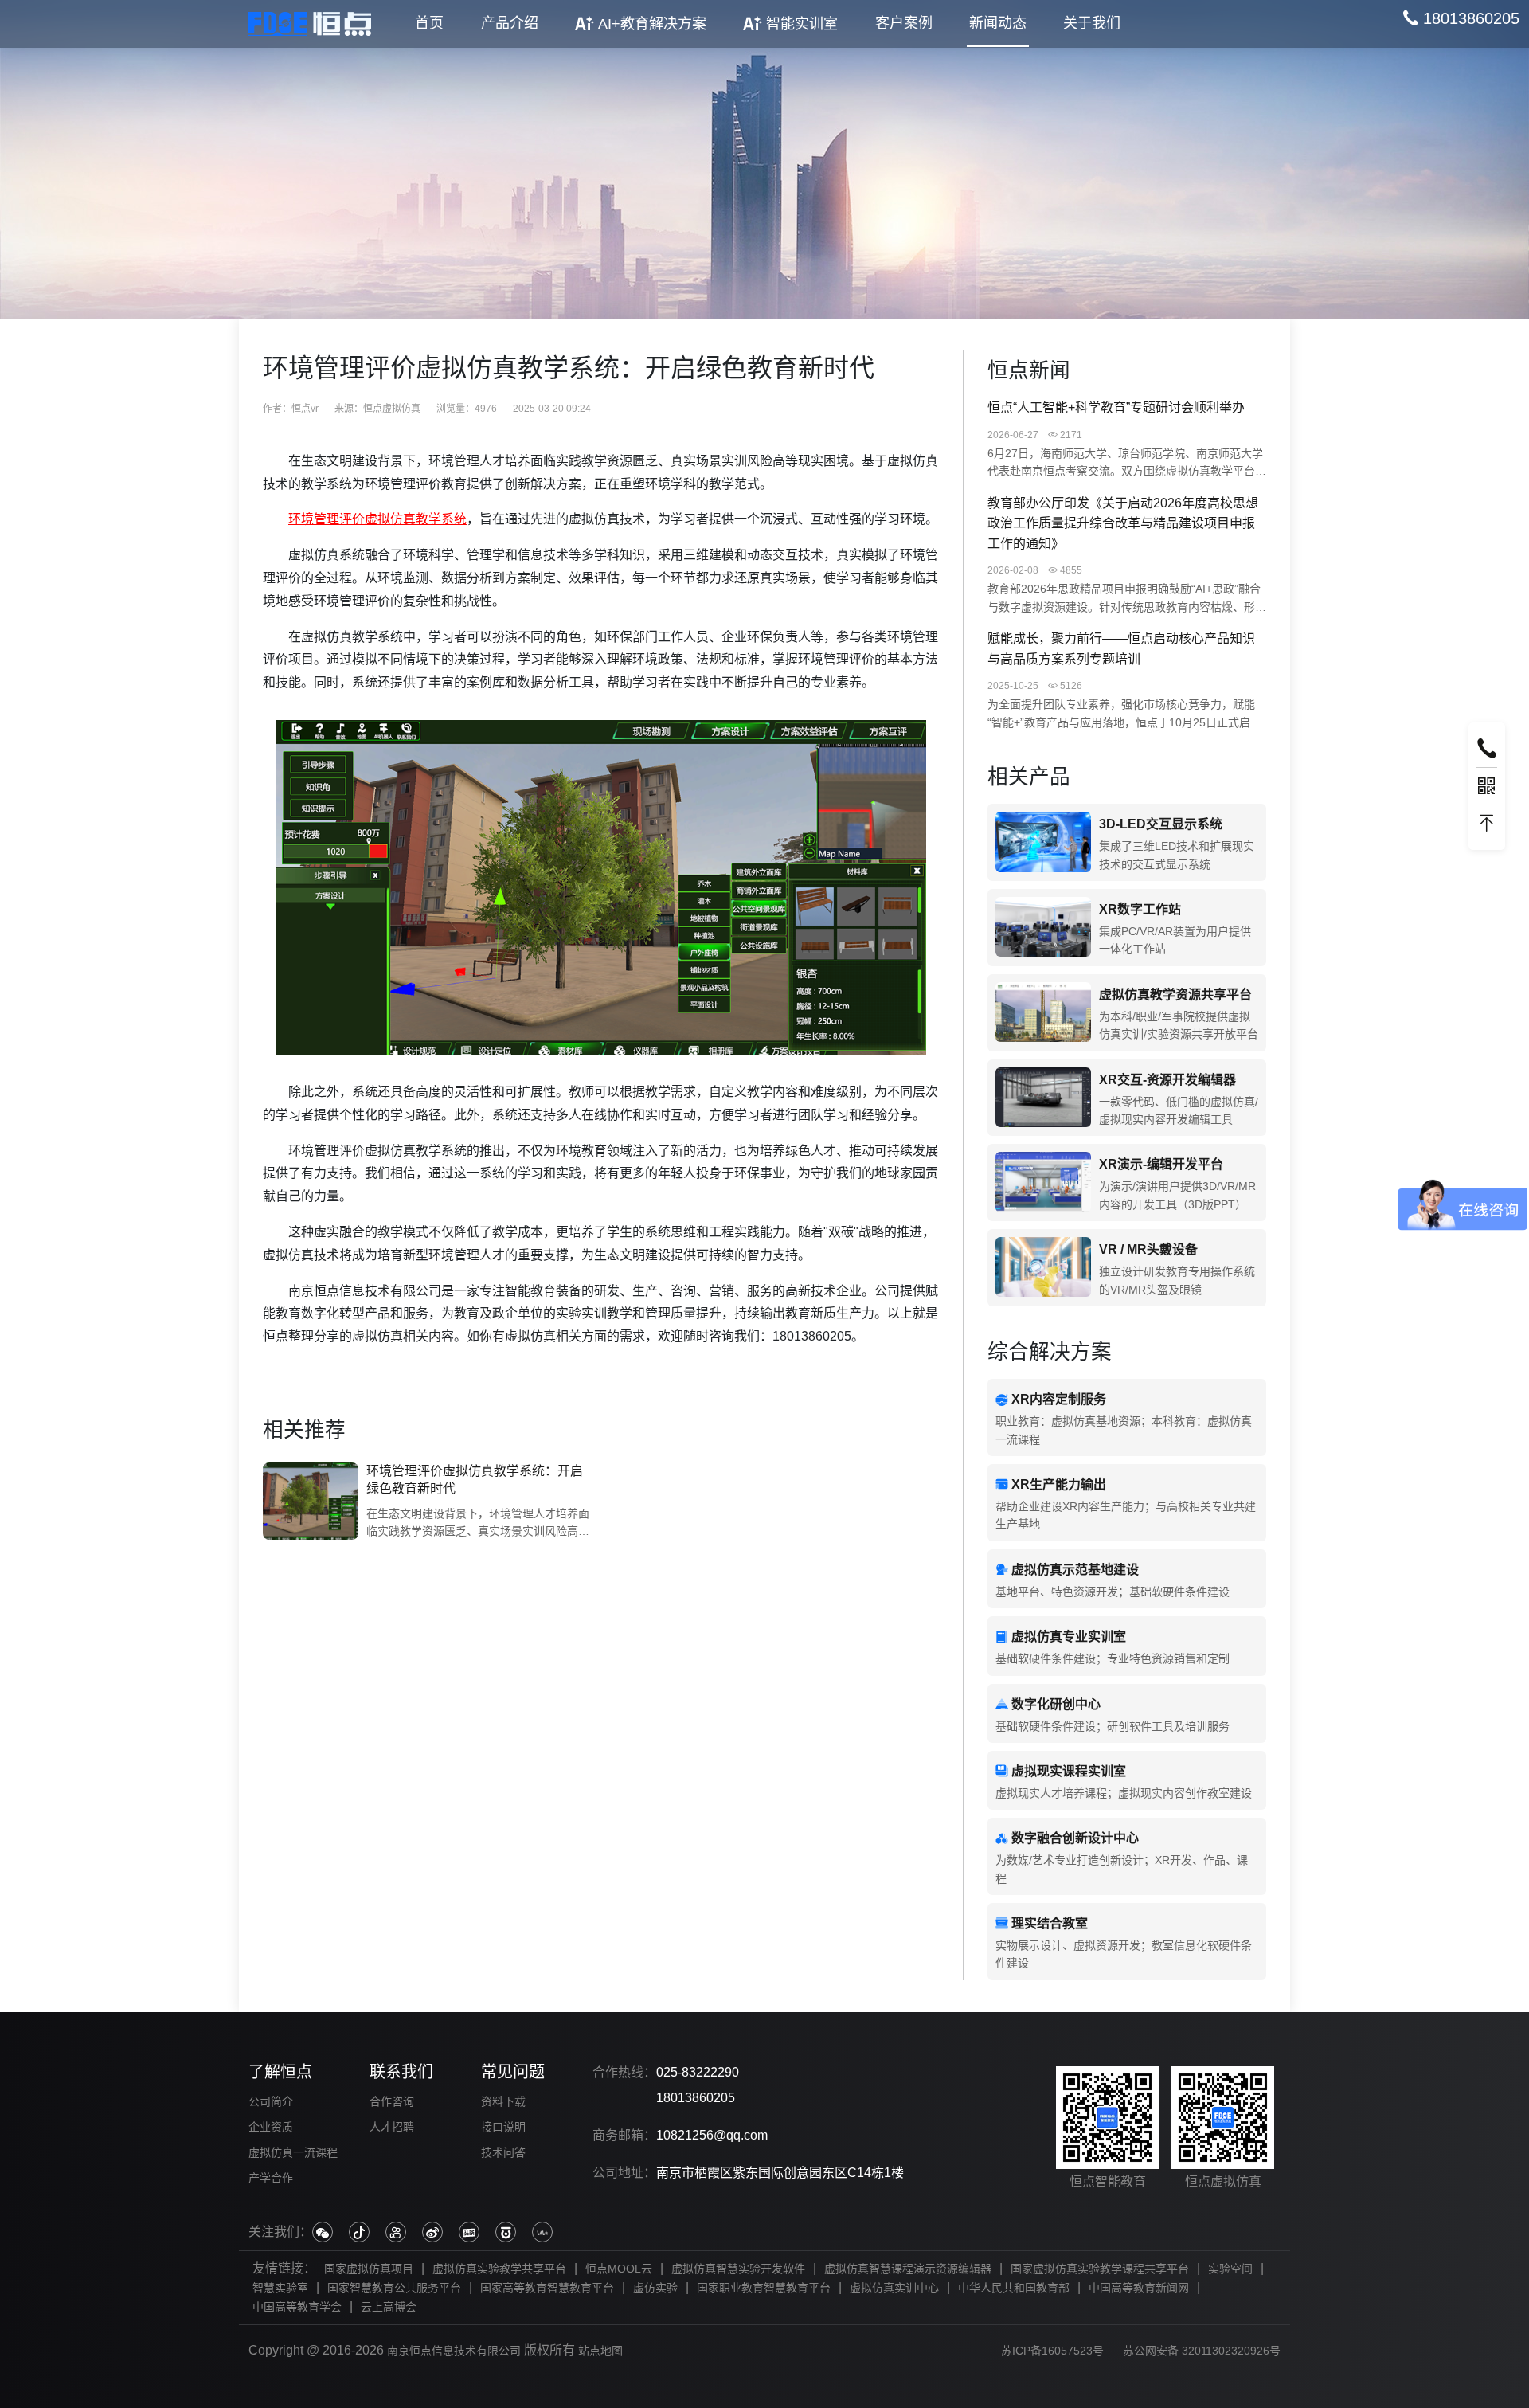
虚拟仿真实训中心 (894, 2288)
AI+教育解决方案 (652, 24)
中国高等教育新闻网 (1139, 2288)
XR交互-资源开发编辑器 (1167, 1080)
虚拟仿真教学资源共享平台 (1175, 995)
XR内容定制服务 (1059, 1399)
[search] (1461, 18)
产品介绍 (510, 23)
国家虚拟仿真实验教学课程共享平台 (1100, 2269)
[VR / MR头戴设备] (1043, 1268)
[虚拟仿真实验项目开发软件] (1043, 1098)
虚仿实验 (655, 2288)
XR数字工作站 (1140, 909)
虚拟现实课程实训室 (1069, 1771)
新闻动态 (998, 23)
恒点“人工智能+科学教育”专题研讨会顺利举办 (1116, 407)
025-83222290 (698, 2072)
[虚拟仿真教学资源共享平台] (1043, 1013)
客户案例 (904, 23)
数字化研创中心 (1056, 1704)
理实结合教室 (1050, 1923)
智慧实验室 (280, 2288)
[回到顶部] (1487, 824)
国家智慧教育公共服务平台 (394, 2288)
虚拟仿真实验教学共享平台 (499, 2269)
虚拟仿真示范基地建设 (1075, 1570)
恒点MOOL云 (619, 2269)
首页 (429, 23)
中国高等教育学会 (297, 2307)
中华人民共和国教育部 (1014, 2288)
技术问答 (503, 2152)
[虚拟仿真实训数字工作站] (1043, 928)
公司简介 (271, 2101)
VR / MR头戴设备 (1148, 1249)
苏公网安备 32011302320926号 (1202, 2351)
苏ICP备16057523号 (1052, 2351)
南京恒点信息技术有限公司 (454, 2351)
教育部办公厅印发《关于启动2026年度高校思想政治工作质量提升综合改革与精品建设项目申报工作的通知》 (1123, 523)
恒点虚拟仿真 (392, 409)
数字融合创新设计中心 (1075, 1838)
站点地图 (600, 2351)
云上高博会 (389, 2307)
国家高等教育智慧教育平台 (547, 2288)
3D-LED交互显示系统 (1161, 824)
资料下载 (503, 2101)
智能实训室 (802, 24)
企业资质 (271, 2127)
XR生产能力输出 (1059, 1484)
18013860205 (696, 2098)
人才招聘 (392, 2127)
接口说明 (503, 2127)
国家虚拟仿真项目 (369, 2269)
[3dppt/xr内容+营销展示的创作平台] (1043, 1182)
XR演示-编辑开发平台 (1161, 1164)
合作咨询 (392, 2101)
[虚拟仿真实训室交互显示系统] (1043, 842)
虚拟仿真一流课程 (293, 2152)
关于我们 (1092, 23)
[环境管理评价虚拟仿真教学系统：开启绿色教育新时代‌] (311, 1502)
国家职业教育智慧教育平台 (764, 2288)
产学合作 (271, 2178)
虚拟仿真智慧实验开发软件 (738, 2269)
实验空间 (1230, 2269)
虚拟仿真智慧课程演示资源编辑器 (908, 2269)
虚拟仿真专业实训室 (1069, 1637)
